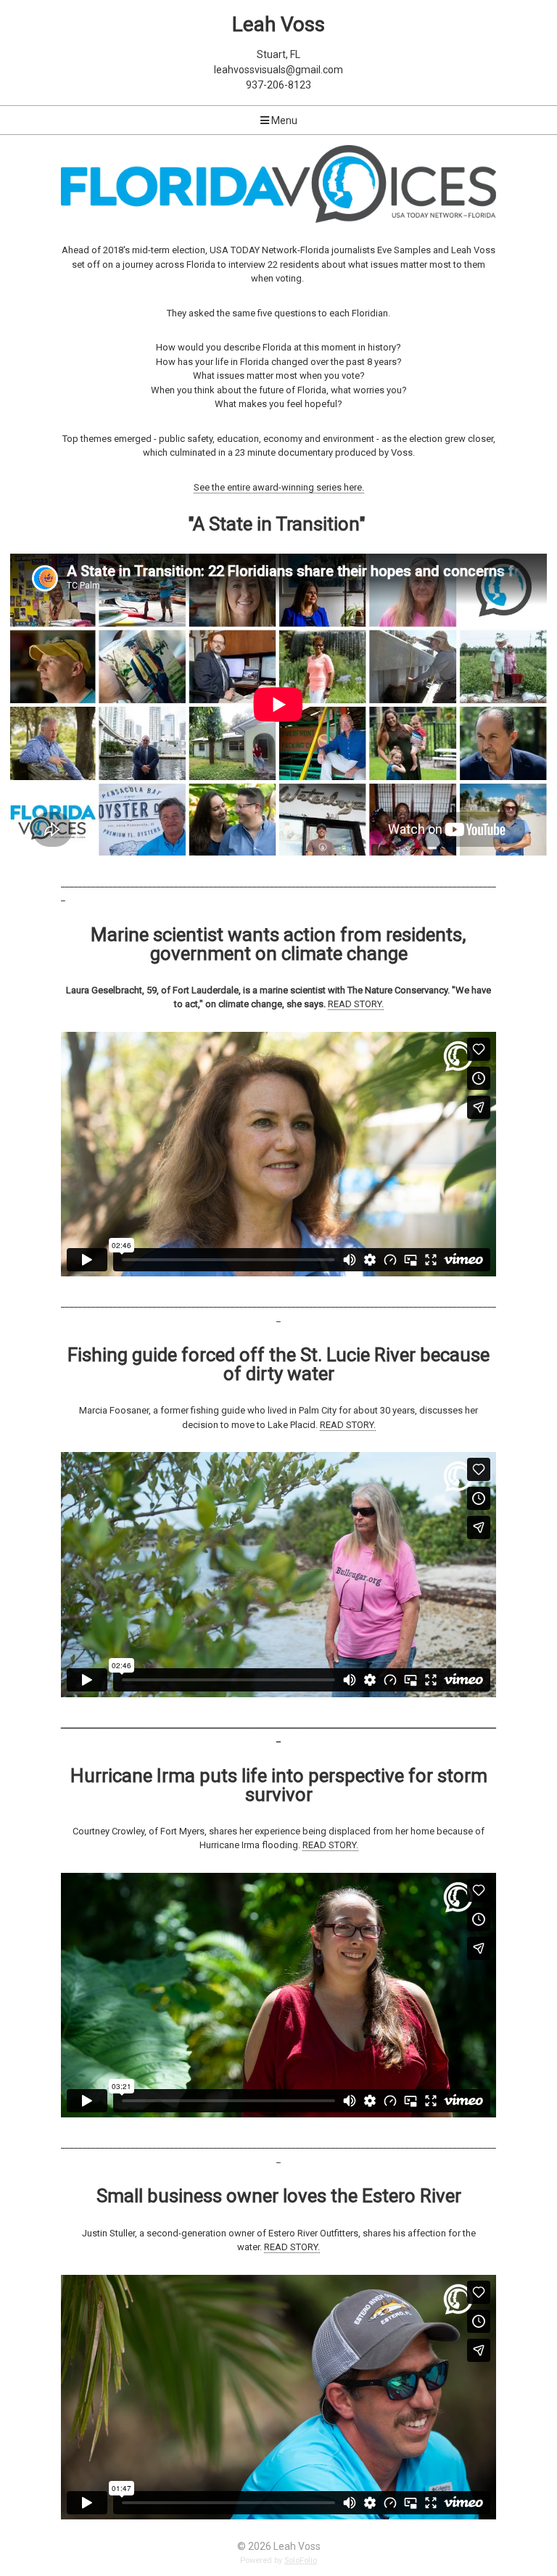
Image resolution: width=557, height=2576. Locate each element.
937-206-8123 (278, 85)
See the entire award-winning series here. (279, 487)
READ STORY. (356, 1004)
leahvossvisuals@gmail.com (278, 70)
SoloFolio (301, 2560)
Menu (283, 120)
